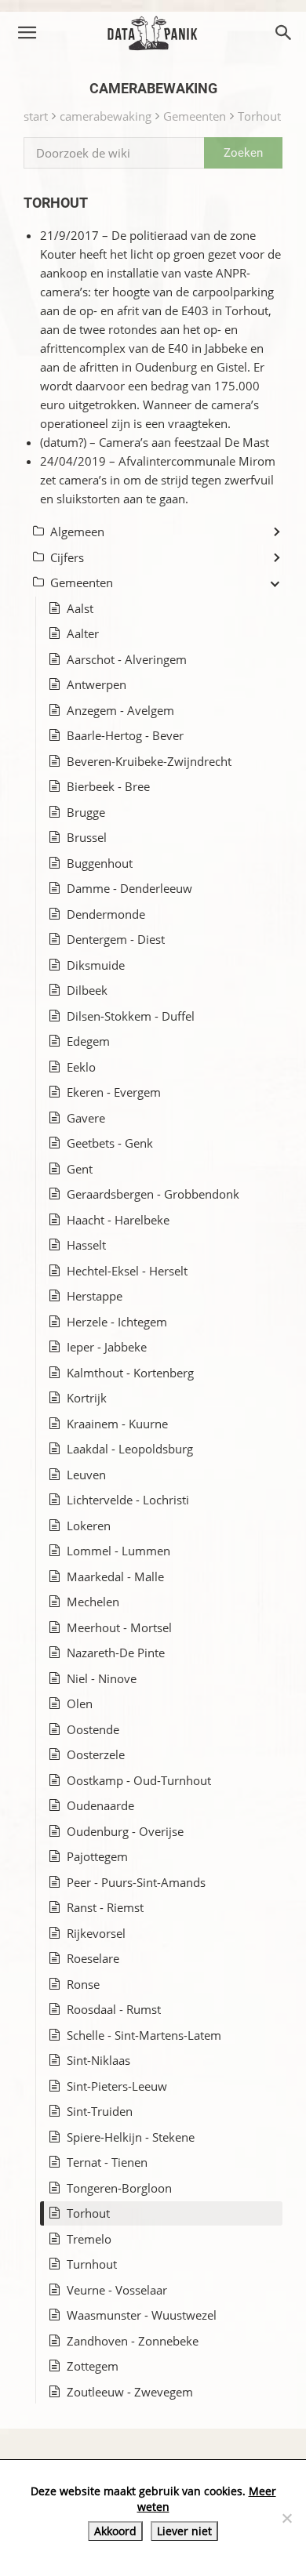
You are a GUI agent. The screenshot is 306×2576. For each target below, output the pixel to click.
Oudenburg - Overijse (125, 1831)
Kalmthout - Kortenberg (130, 1373)
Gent (80, 1169)
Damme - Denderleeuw (129, 888)
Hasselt (86, 1245)
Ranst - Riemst (105, 1907)
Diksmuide (96, 965)
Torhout (259, 116)
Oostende (93, 1729)
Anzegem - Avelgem (120, 710)
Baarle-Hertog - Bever (125, 735)
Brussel (87, 837)
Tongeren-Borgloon (119, 2188)
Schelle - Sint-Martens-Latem (144, 2035)
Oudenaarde (100, 1805)
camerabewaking (106, 116)
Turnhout (92, 2264)
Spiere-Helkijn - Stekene (131, 2137)
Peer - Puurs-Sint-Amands (136, 1882)
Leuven (86, 1475)
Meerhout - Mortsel (119, 1627)
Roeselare (93, 1958)
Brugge (86, 812)
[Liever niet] (286, 2518)
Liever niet (184, 2531)
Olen (80, 1703)
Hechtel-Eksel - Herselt (127, 1271)
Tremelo (89, 2239)
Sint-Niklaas (98, 2060)
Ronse (83, 1984)
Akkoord (115, 2531)
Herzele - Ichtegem (117, 1322)
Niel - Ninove (102, 1678)
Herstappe (95, 1296)
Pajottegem (97, 1856)
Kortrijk (87, 1398)
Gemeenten (195, 116)
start (36, 116)
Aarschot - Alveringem (127, 659)
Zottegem (93, 2366)
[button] (27, 33)
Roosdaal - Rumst (114, 2009)
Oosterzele (96, 1754)
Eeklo (81, 1067)
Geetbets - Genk (110, 1143)
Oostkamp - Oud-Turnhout (139, 1780)
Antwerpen (97, 684)
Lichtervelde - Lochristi (128, 1500)
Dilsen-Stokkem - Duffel (131, 1016)
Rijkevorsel (96, 1933)
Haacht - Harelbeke (118, 1220)
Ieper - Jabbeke (107, 1347)
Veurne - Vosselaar (117, 2290)
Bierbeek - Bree (108, 786)
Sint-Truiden (100, 2111)
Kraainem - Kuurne (117, 1424)
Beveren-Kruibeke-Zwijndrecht (149, 761)
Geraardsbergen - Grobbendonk (153, 1194)
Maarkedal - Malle (115, 1576)
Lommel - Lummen (118, 1551)
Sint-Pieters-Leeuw (117, 2086)
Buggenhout (100, 863)
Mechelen (93, 1602)
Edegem (88, 1041)
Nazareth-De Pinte (116, 1653)
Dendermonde (106, 914)
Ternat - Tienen (107, 2162)
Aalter (83, 633)
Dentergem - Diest (116, 939)
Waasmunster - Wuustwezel (142, 2315)
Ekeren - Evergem (114, 1092)
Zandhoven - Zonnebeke (133, 2341)
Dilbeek (87, 990)
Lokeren (89, 1526)
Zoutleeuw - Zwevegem (130, 2392)
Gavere (86, 1118)
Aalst (80, 608)
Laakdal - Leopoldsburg (130, 1449)
